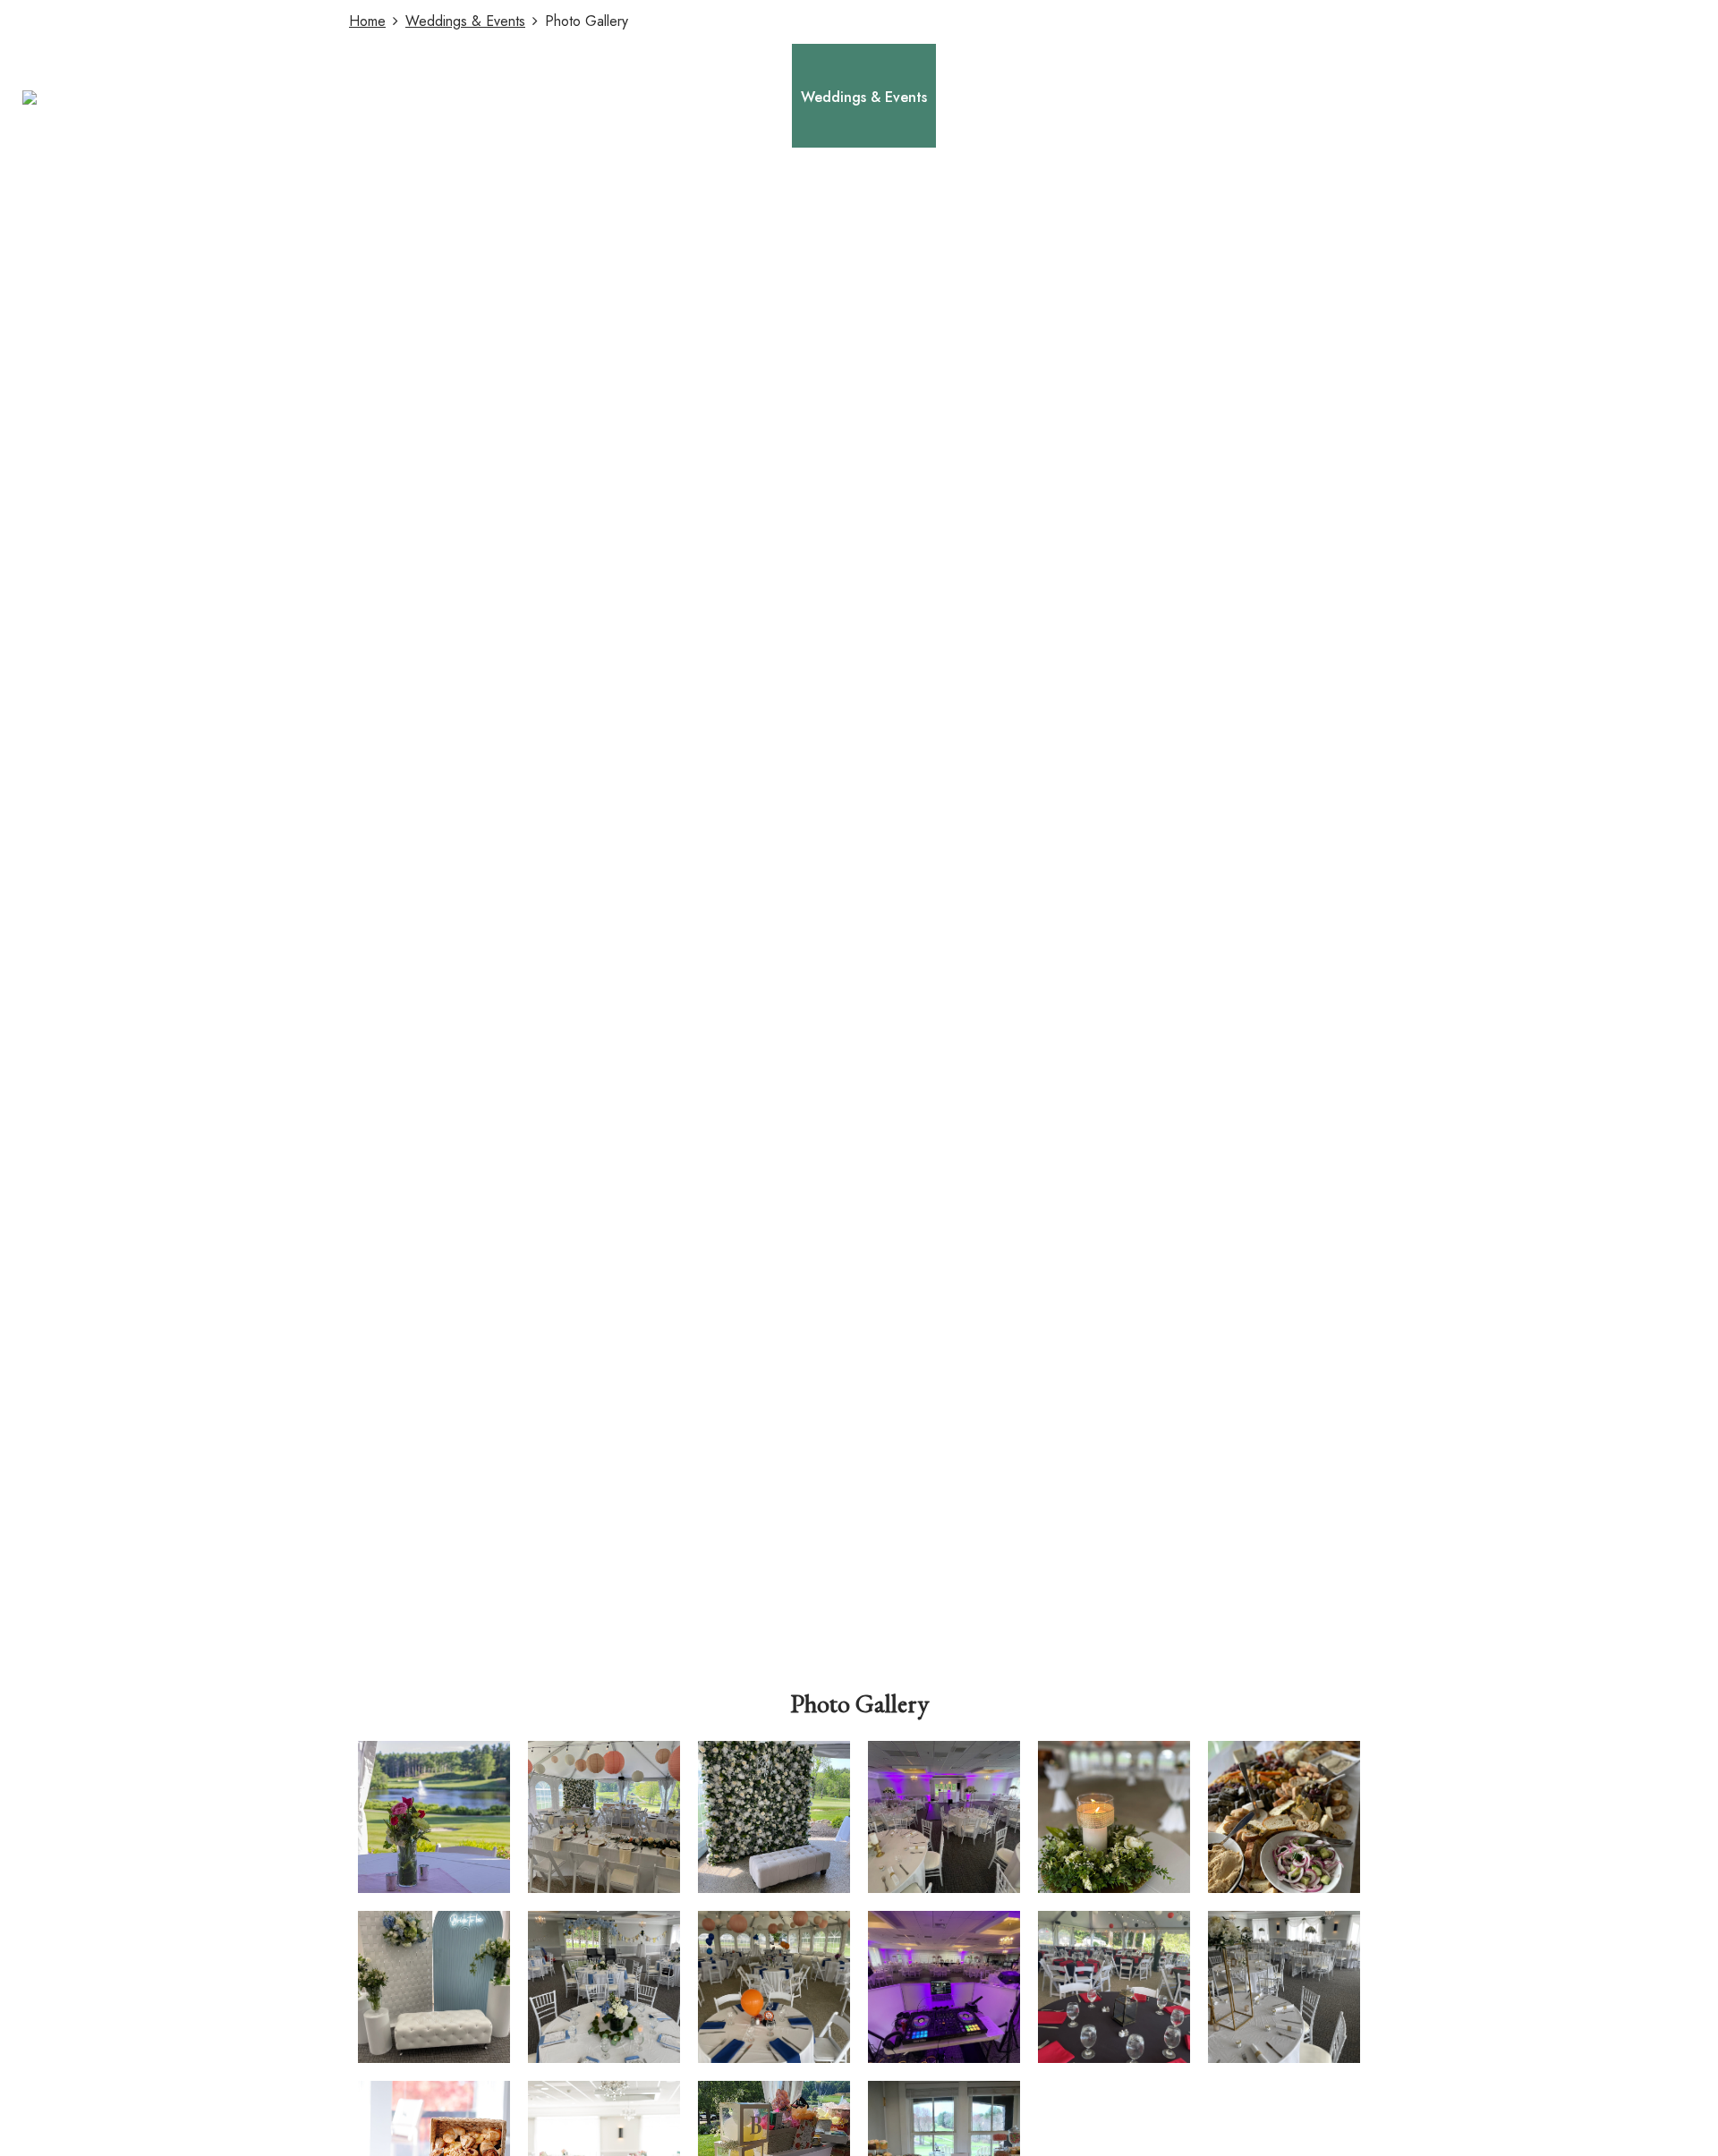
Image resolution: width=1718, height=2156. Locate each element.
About (716, 97)
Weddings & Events (864, 97)
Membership (983, 97)
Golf (769, 97)
